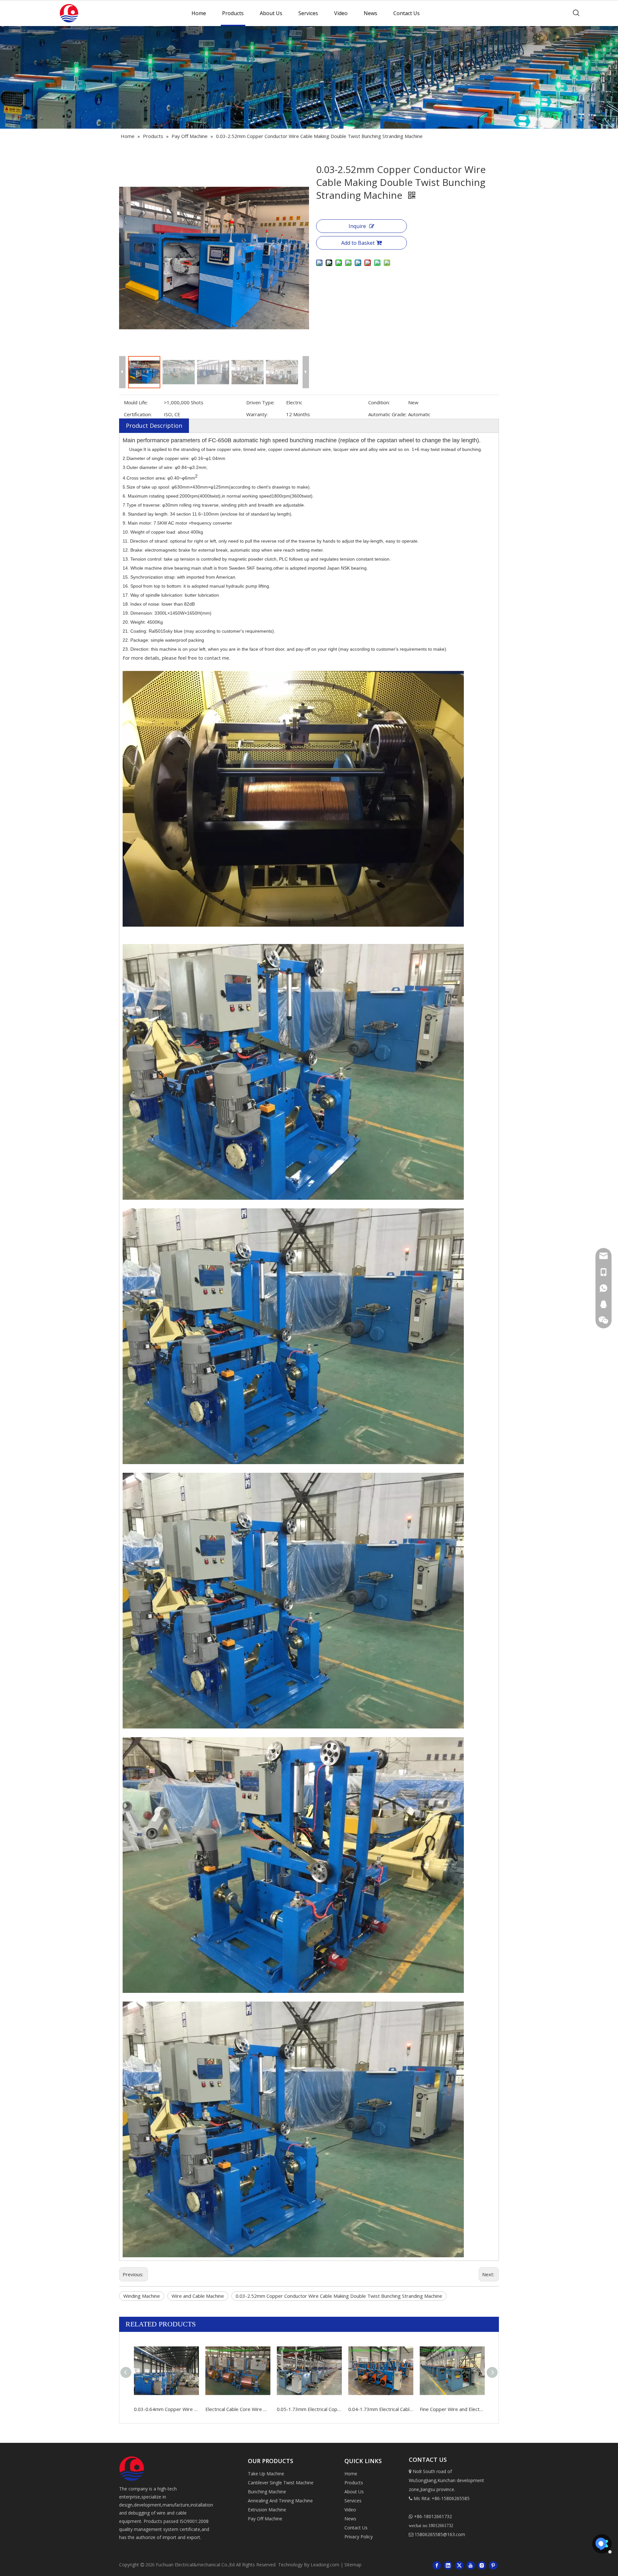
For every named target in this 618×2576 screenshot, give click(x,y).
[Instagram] (482, 2565)
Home (199, 13)
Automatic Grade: (387, 414)
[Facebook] (437, 2565)
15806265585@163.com (437, 2534)
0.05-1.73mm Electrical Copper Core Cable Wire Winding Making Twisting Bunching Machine (309, 2409)
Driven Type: (260, 402)
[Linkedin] (448, 2565)
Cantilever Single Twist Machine (281, 2483)
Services (308, 13)
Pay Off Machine (265, 2519)
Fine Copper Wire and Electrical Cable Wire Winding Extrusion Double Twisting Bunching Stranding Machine (452, 2409)
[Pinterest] (493, 2565)
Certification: (138, 414)
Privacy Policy (359, 2537)
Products (233, 13)
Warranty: (257, 414)
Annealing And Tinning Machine (280, 2501)
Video (341, 13)
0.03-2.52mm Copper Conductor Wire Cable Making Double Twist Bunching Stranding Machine (339, 2296)
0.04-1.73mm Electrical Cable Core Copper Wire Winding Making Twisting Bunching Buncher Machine (381, 2409)
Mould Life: (136, 402)
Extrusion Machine (267, 2510)
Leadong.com (325, 2565)
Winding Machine (142, 2296)
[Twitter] (459, 2565)
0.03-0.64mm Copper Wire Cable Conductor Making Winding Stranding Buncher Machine (166, 2409)
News (370, 13)
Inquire (357, 226)
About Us (271, 13)
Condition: (379, 402)
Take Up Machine (266, 2474)
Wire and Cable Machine (198, 2296)
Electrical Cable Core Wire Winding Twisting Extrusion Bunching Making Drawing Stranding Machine (238, 2409)
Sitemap (353, 2565)
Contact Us (407, 13)
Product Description (154, 426)
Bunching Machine (267, 2492)
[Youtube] (471, 2565)
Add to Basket (358, 243)
